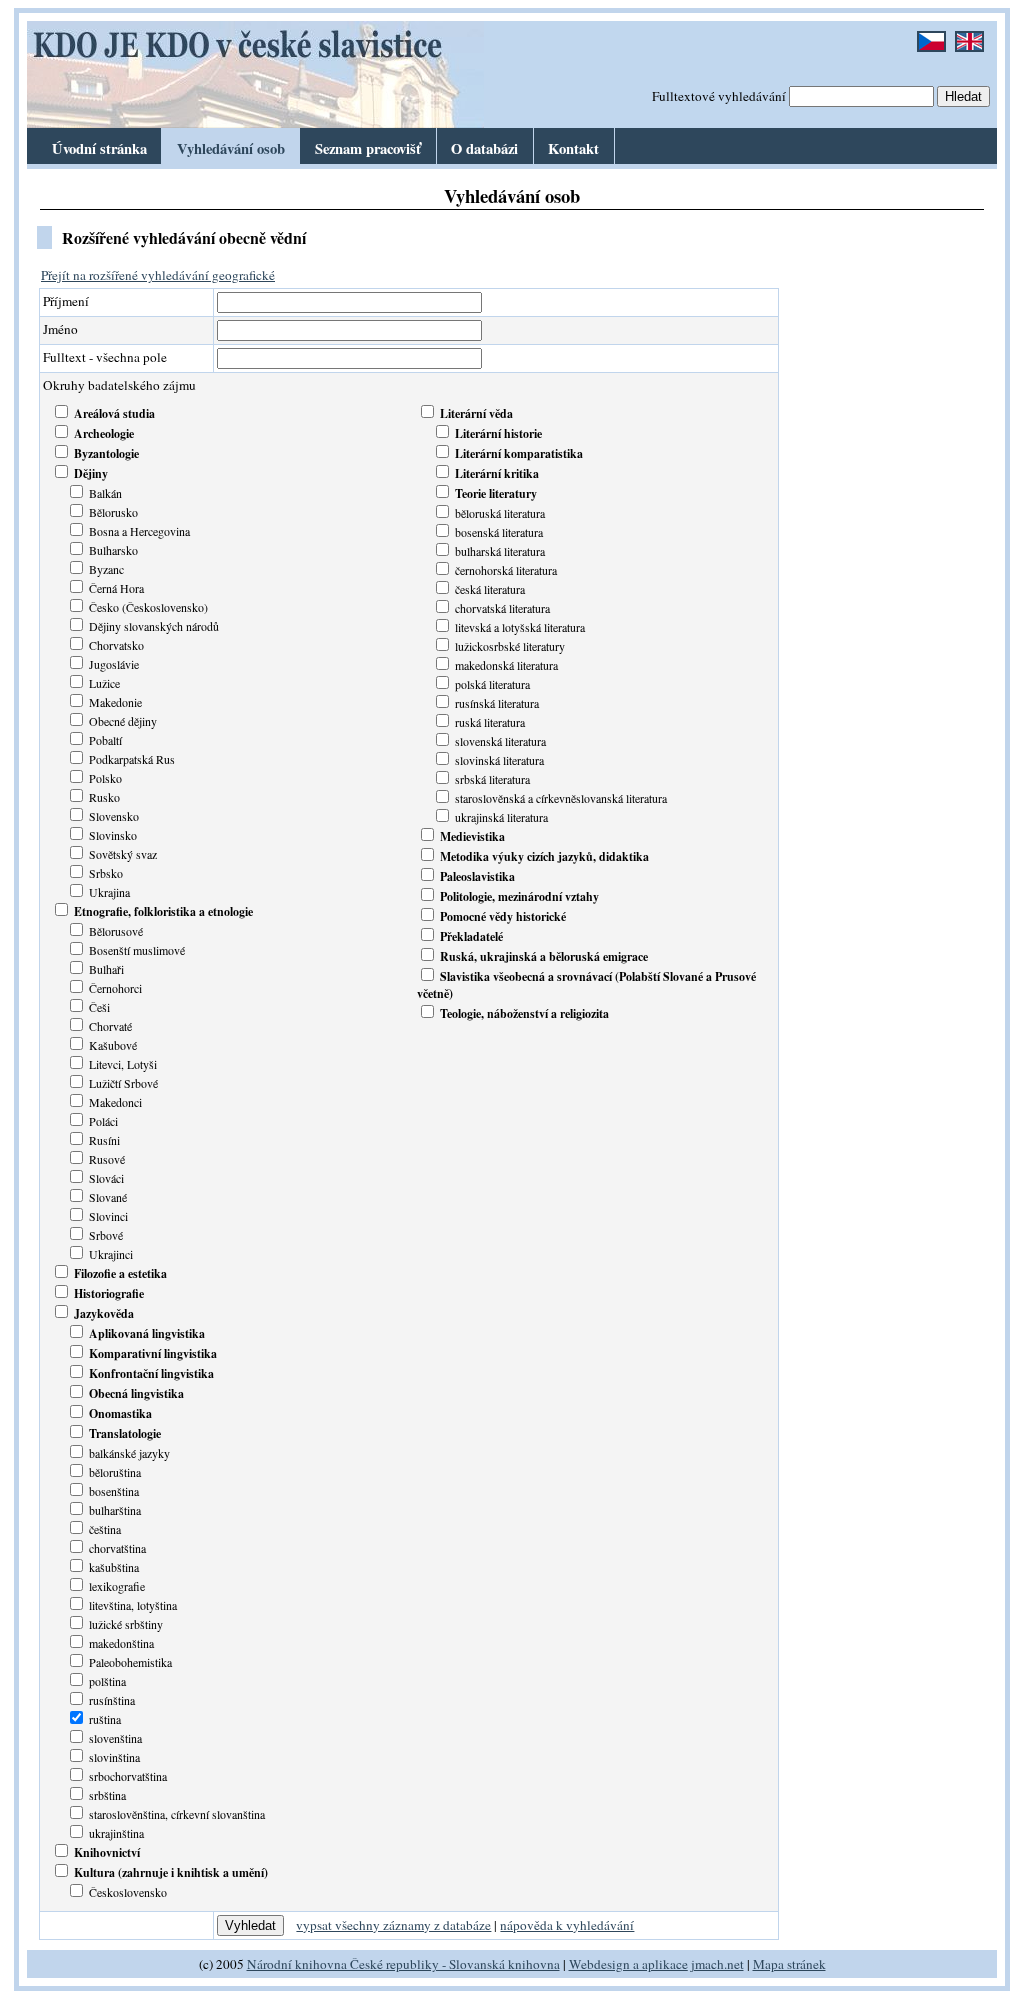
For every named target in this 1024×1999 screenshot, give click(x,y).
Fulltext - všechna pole (105, 357)
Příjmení (66, 301)
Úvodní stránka (99, 148)
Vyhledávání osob (231, 148)
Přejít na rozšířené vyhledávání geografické (158, 275)
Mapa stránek (789, 1964)
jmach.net (716, 1964)
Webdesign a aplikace (628, 1964)
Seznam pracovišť (368, 148)
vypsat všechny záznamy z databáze (393, 1925)
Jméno (60, 329)
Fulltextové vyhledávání (719, 96)
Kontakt (573, 148)
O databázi (484, 148)
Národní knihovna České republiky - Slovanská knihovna (403, 1964)
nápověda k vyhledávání (567, 1925)
